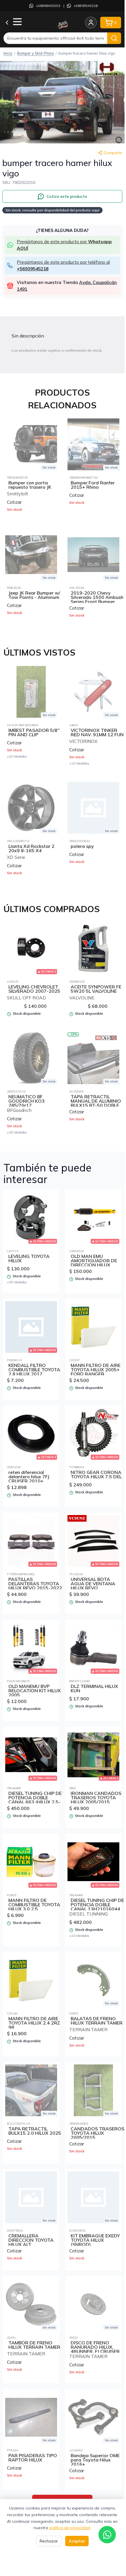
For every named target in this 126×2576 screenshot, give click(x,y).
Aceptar (77, 2541)
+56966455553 (48, 6)
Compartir (113, 153)
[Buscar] (114, 38)
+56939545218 (86, 6)
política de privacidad (70, 2528)
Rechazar (49, 2541)
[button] (62, 102)
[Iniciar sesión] (91, 23)
